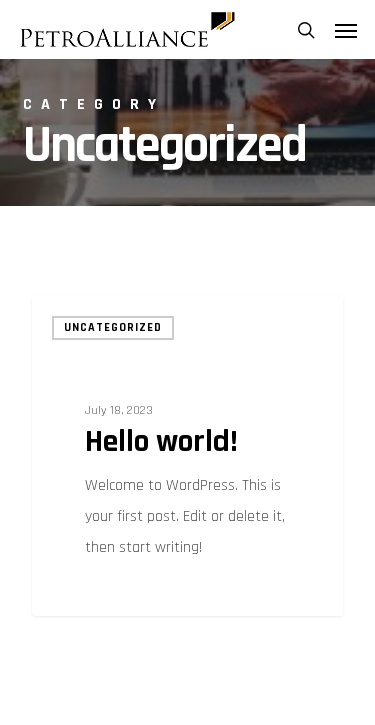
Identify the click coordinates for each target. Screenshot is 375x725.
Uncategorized (113, 327)
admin (89, 592)
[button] (346, 30)
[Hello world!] (187, 456)
